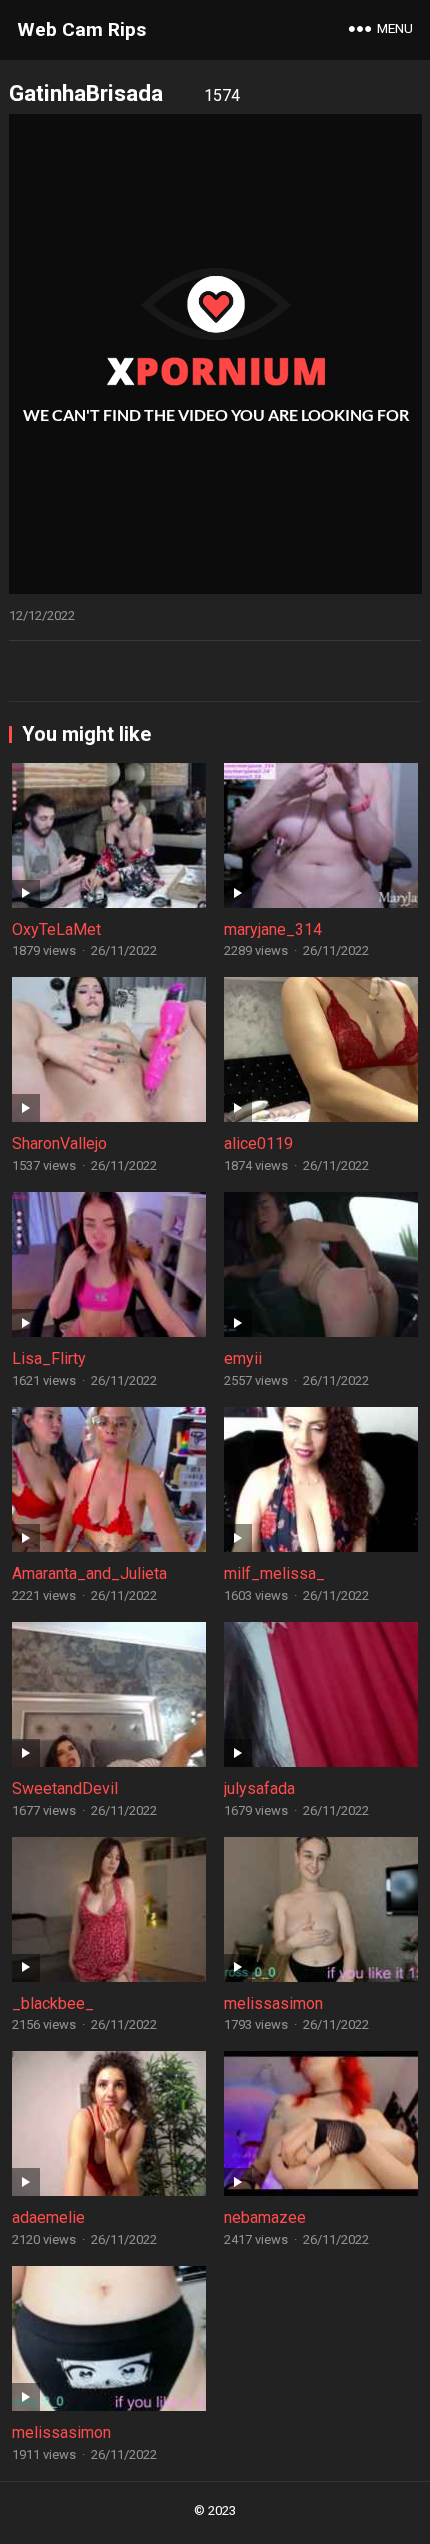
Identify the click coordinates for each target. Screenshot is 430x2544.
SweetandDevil (65, 1788)
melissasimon (273, 2003)
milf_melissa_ (274, 1573)
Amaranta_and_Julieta (89, 1573)
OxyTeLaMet (56, 929)
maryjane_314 (273, 929)
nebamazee (265, 2217)
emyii (243, 1358)
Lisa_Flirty (49, 1358)
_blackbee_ (53, 2003)
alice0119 (258, 1143)
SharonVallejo (59, 1143)
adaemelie (48, 2217)
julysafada (259, 1788)
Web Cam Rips (81, 29)
